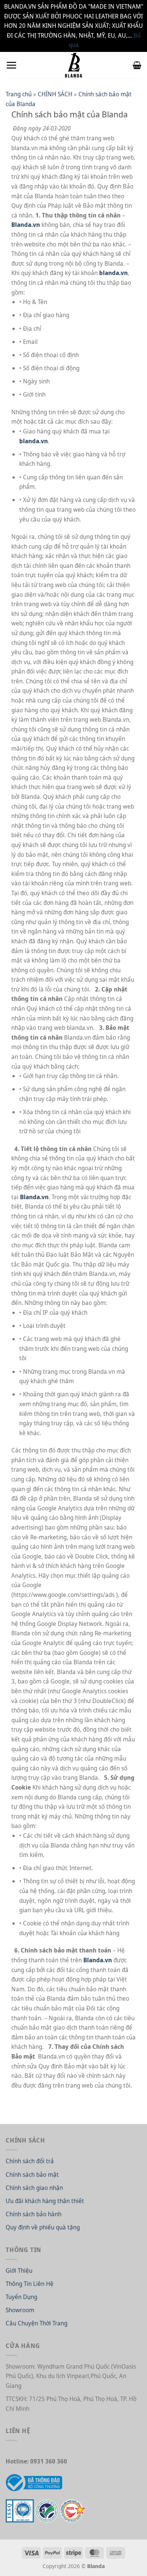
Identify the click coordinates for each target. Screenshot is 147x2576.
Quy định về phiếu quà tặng (43, 2227)
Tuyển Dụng (21, 2297)
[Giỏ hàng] (137, 65)
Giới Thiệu (19, 2270)
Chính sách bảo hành (34, 2214)
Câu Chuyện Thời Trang (37, 2323)
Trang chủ (19, 94)
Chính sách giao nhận (34, 2188)
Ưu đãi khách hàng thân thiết (45, 2201)
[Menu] (11, 65)
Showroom (20, 2310)
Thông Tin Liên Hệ (30, 2284)
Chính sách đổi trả (30, 2161)
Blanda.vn (26, 225)
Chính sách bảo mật (32, 2175)
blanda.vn (113, 273)
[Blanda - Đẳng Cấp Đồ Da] (73, 65)
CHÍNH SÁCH (55, 94)
